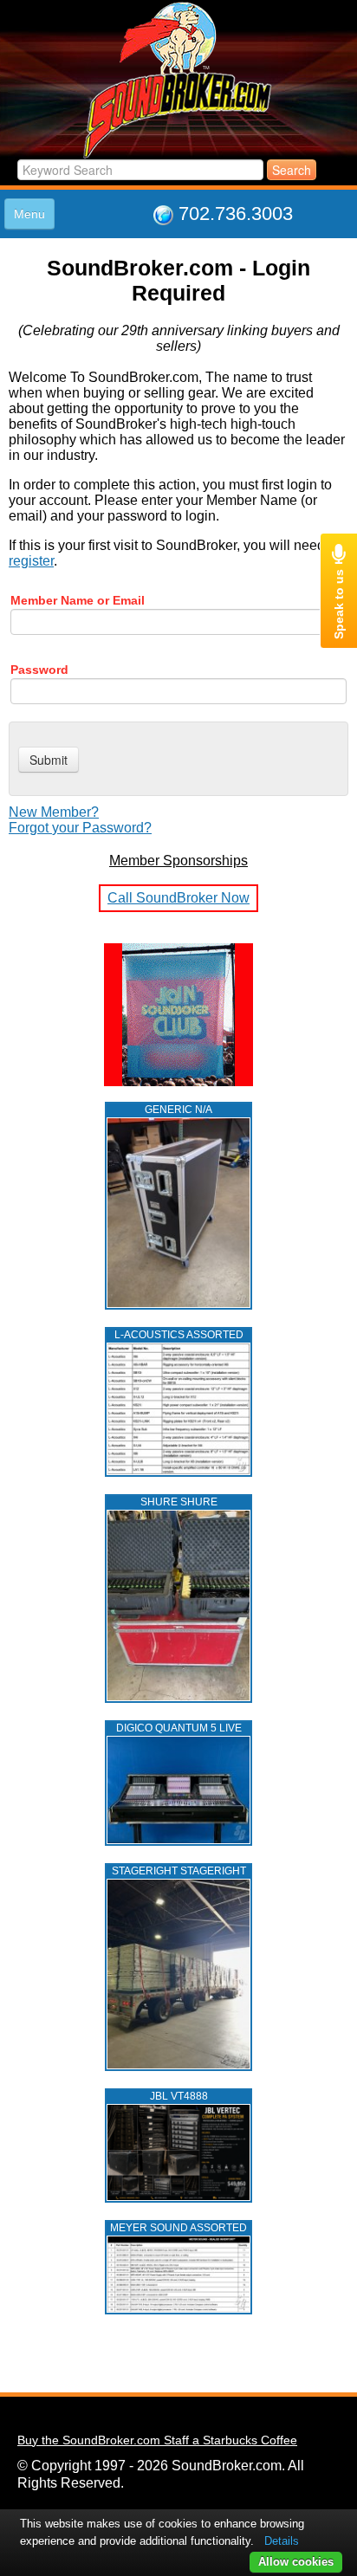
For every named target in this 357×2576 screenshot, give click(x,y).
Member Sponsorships (178, 861)
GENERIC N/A (178, 1110)
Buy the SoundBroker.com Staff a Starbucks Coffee (157, 2440)
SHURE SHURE (179, 1502)
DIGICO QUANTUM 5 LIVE (179, 1728)
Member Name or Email (78, 600)
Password (39, 670)
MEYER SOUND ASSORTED (178, 2228)
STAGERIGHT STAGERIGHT (179, 1871)
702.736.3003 (236, 214)
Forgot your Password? (80, 828)
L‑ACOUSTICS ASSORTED (179, 1335)
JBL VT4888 (179, 2096)
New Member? (54, 812)
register (31, 561)
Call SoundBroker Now (178, 898)
